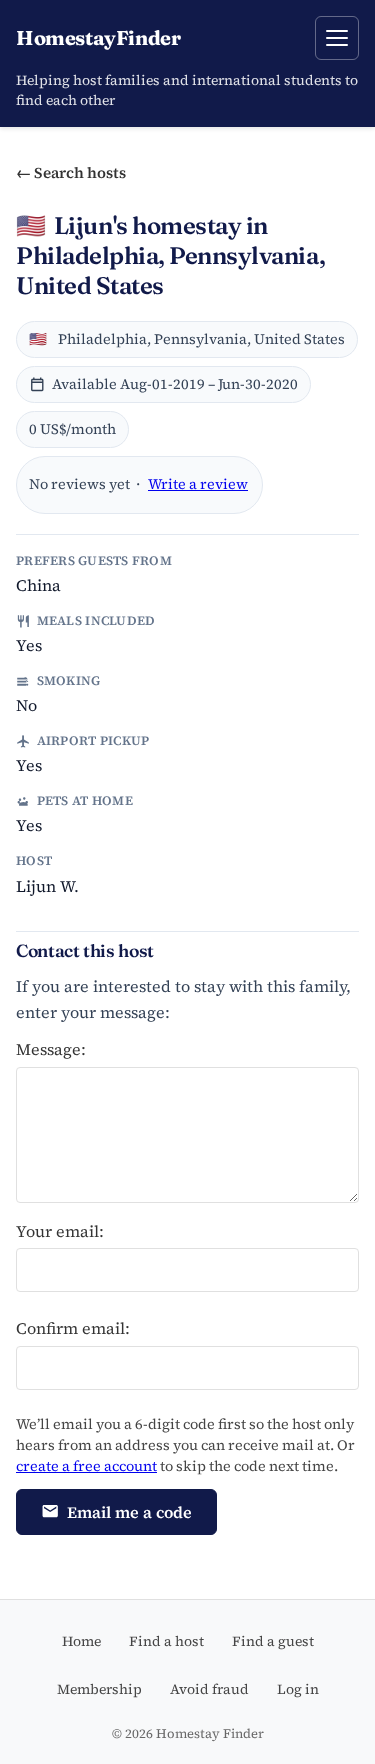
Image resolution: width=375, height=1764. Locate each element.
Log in (298, 1689)
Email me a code (129, 1512)
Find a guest (273, 1641)
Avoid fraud (209, 1689)
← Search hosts (71, 172)
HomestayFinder (98, 37)
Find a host (166, 1641)
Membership (99, 1689)
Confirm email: (73, 1328)
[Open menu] (337, 38)
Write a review (198, 484)
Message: (51, 1049)
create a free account (86, 1466)
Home (81, 1641)
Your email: (60, 1231)
